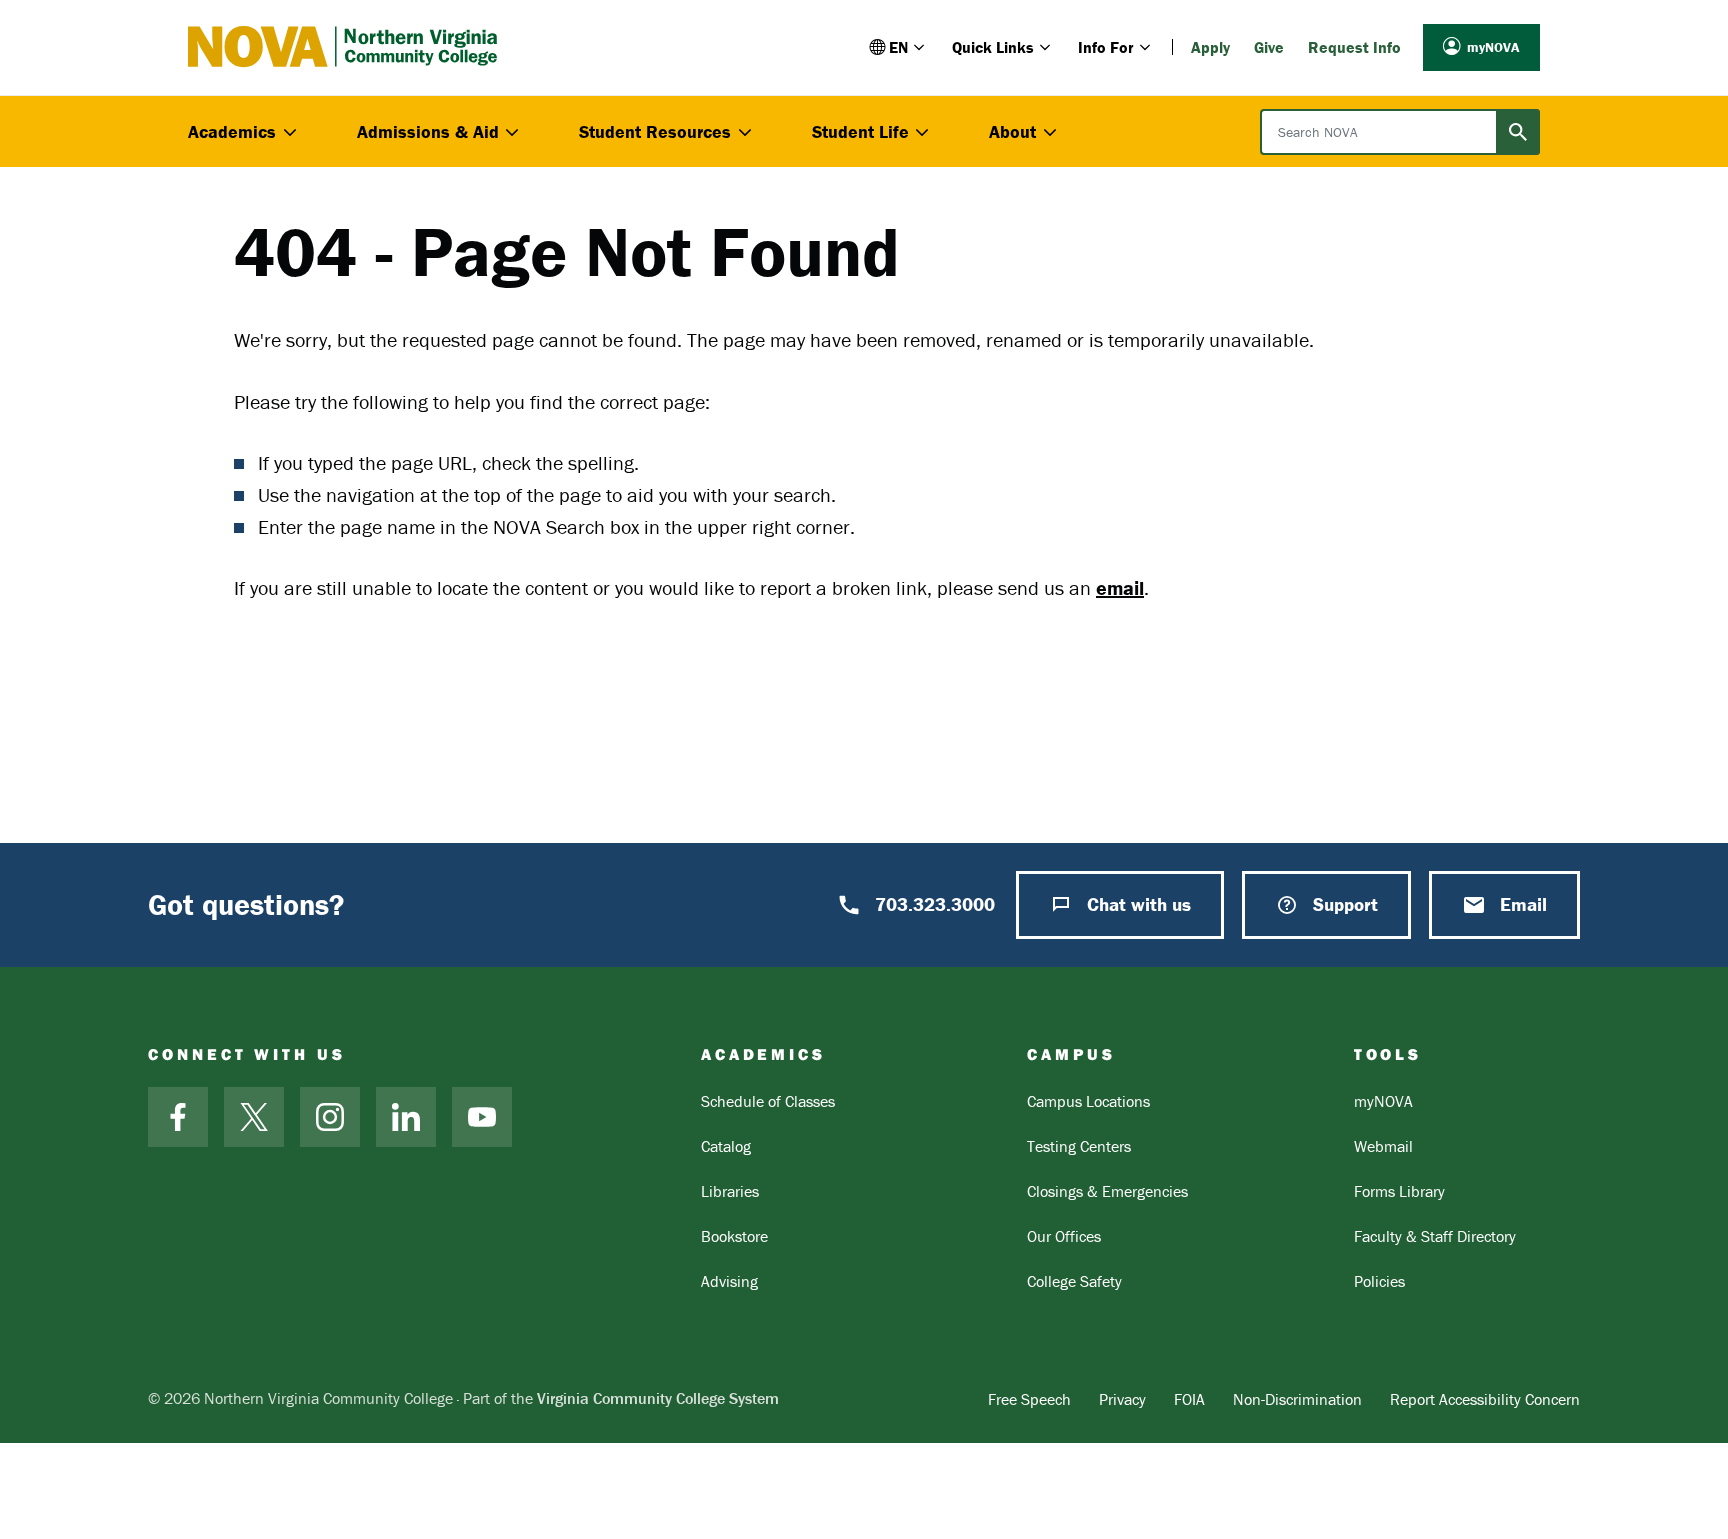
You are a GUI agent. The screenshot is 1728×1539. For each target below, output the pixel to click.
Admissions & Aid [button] (428, 131)
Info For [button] (1106, 47)
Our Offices (1064, 1236)
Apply (1210, 47)
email (1120, 587)
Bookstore (734, 1236)
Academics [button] (232, 131)
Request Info (1354, 47)
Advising (729, 1281)
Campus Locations (1088, 1101)
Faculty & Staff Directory (1435, 1236)
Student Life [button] (860, 131)
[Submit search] (1518, 132)
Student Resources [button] (655, 131)
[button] (898, 47)
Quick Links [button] (993, 47)
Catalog (726, 1146)
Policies (1379, 1281)
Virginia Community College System (658, 1398)
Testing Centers (1079, 1146)
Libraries (730, 1191)
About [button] (1012, 131)
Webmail (1383, 1146)
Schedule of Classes (768, 1101)
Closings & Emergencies (1107, 1191)
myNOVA (1493, 47)
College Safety (1074, 1281)
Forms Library (1399, 1191)
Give (1269, 47)
